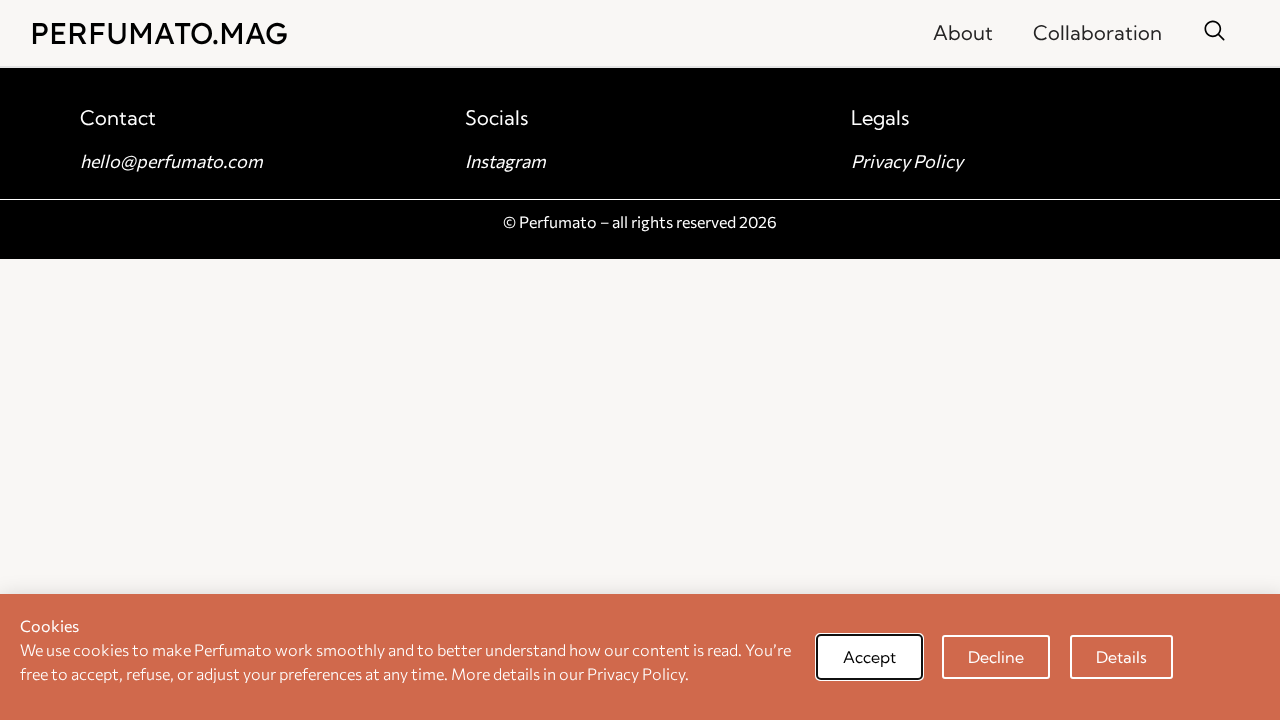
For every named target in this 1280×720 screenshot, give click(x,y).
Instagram (505, 161)
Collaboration (1097, 32)
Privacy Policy (907, 161)
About (963, 32)
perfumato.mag (159, 33)
